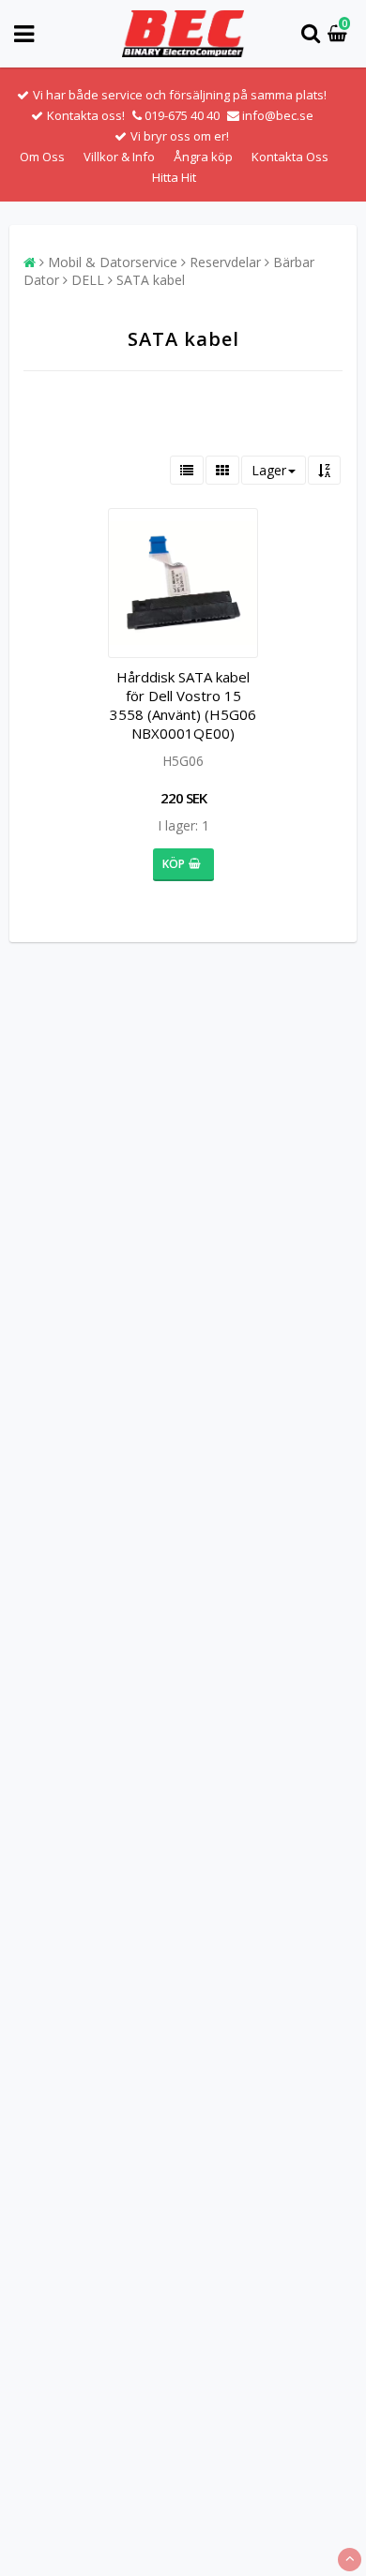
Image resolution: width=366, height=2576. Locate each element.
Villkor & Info (119, 157)
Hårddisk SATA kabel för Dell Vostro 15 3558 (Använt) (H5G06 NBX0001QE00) (183, 705)
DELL (88, 280)
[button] (340, 34)
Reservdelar (225, 262)
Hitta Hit (174, 177)
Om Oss (42, 157)
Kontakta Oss (290, 157)
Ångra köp (203, 157)
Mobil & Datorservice (113, 262)
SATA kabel (151, 280)
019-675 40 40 (182, 115)
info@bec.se (278, 115)
